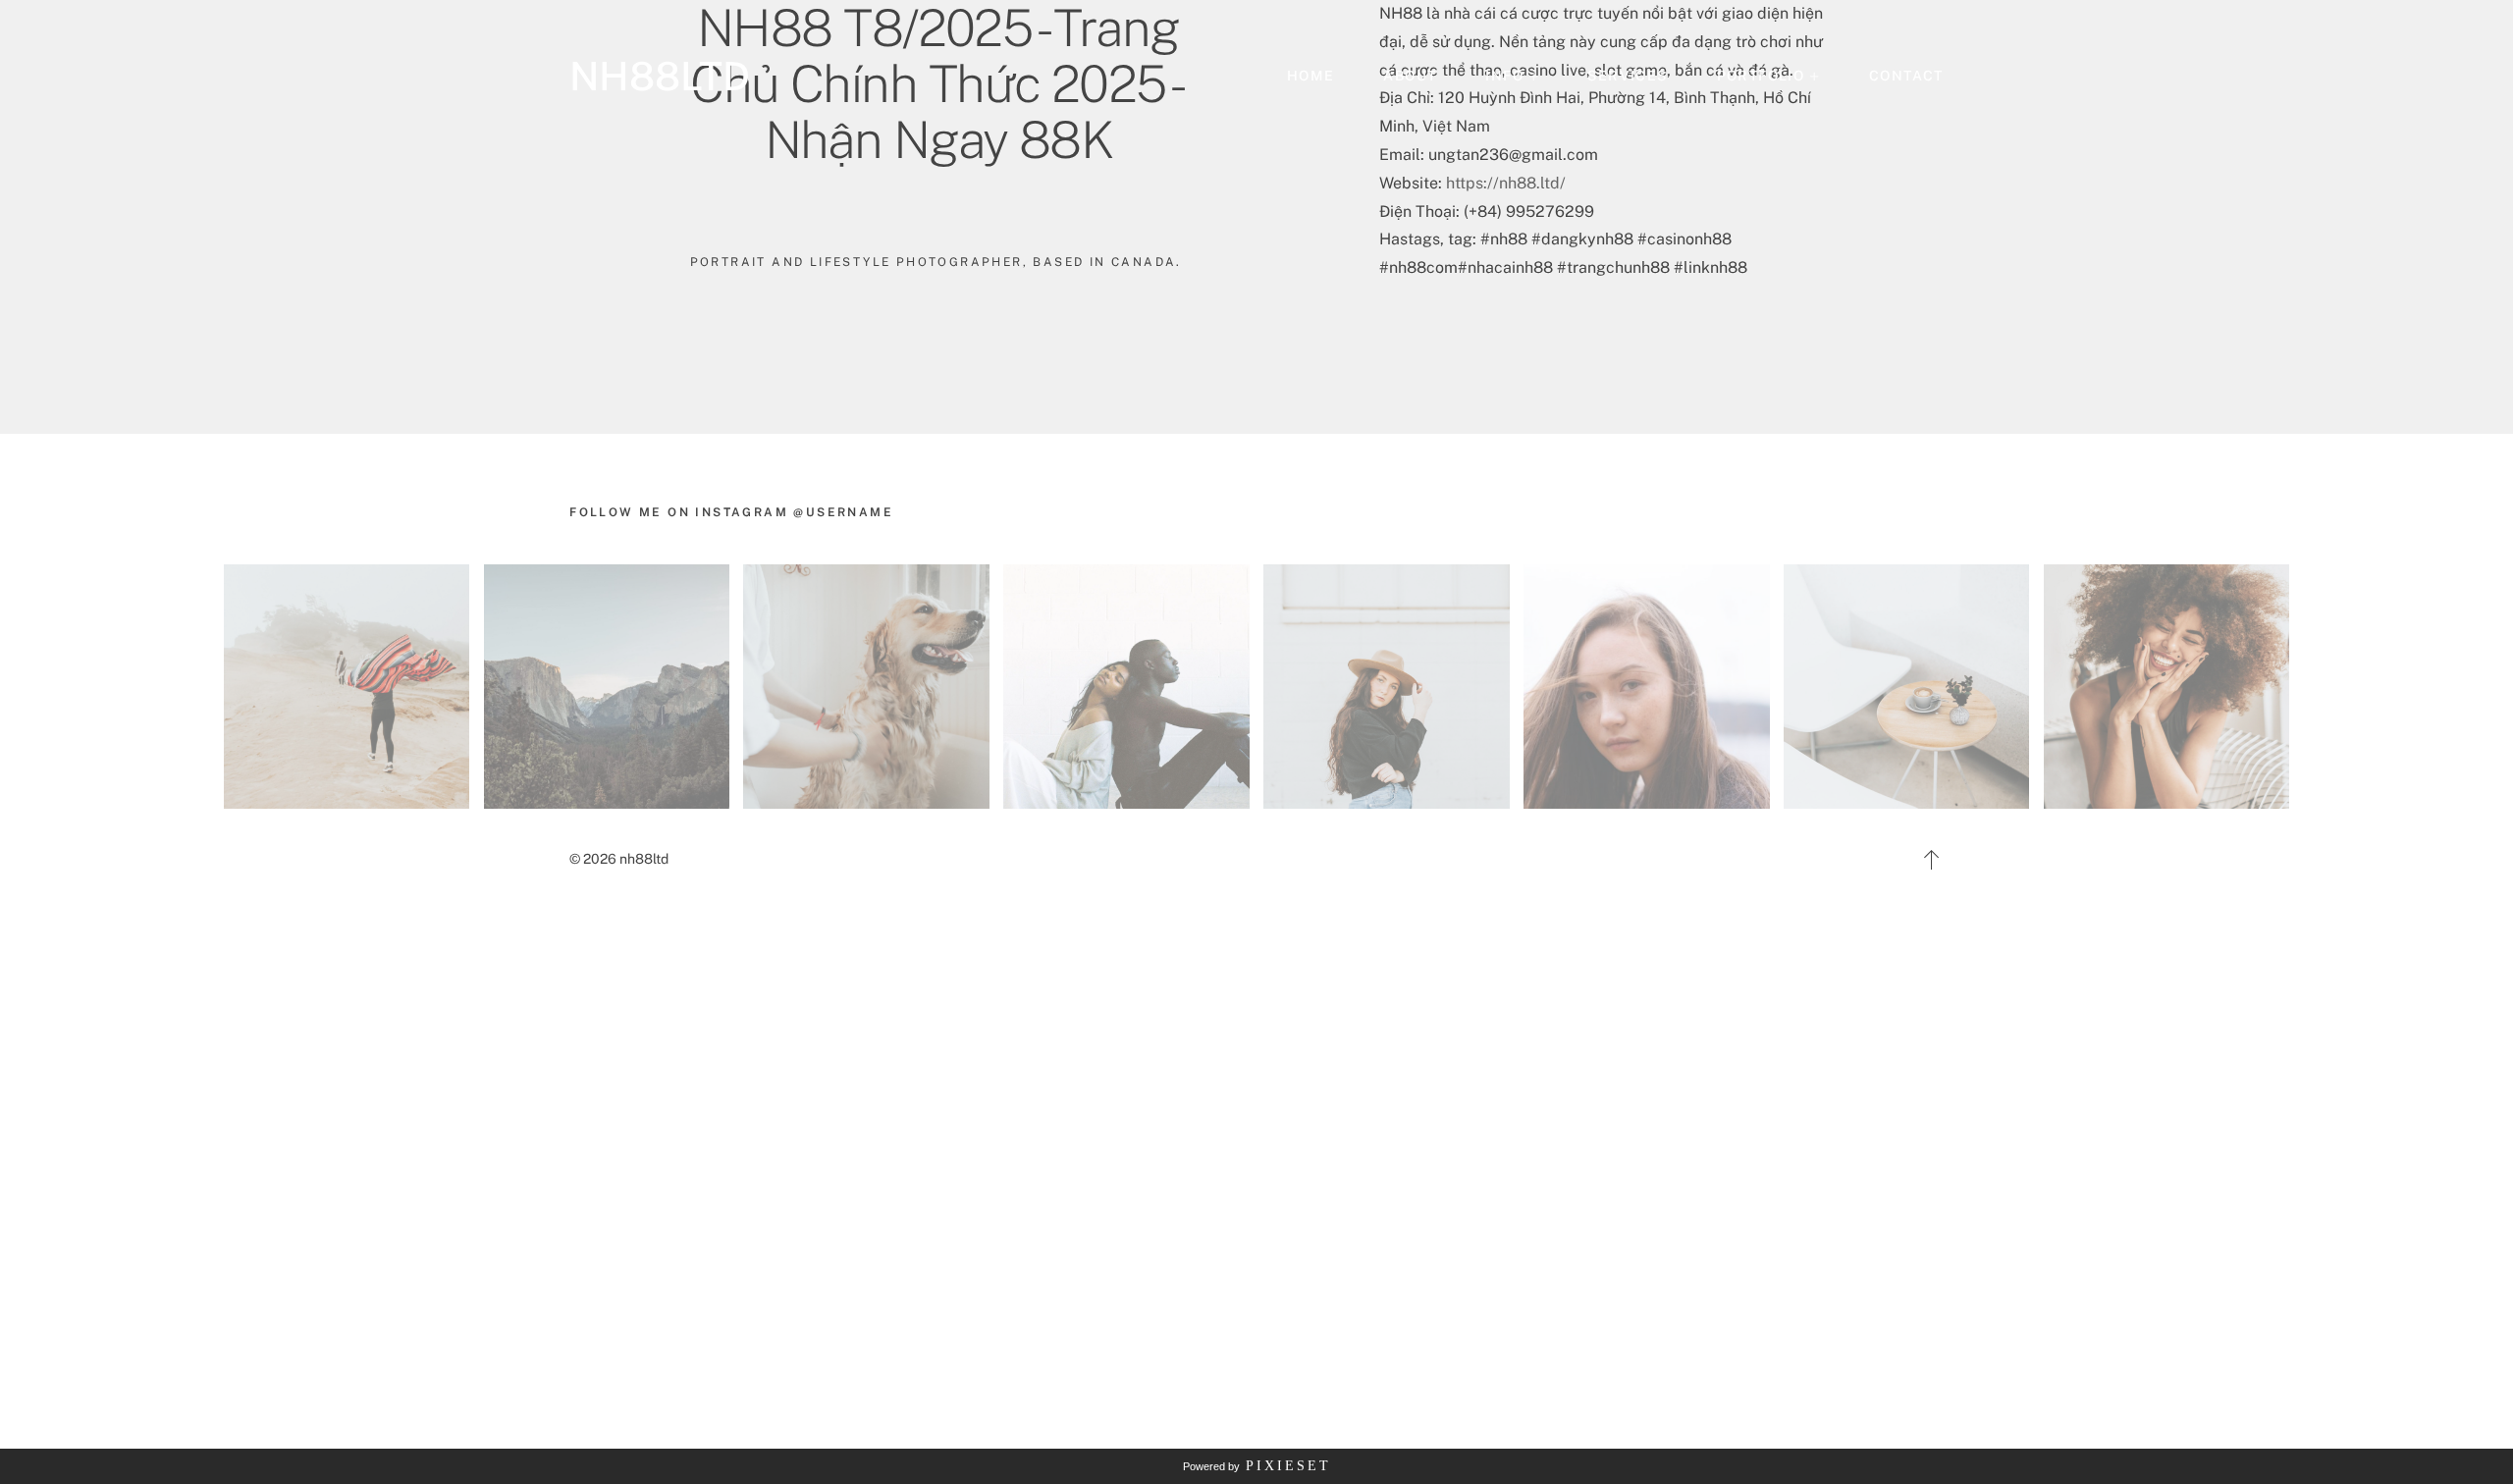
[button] (1512, 76)
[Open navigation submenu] (1815, 77)
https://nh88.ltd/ (1506, 183)
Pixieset (1288, 1466)
